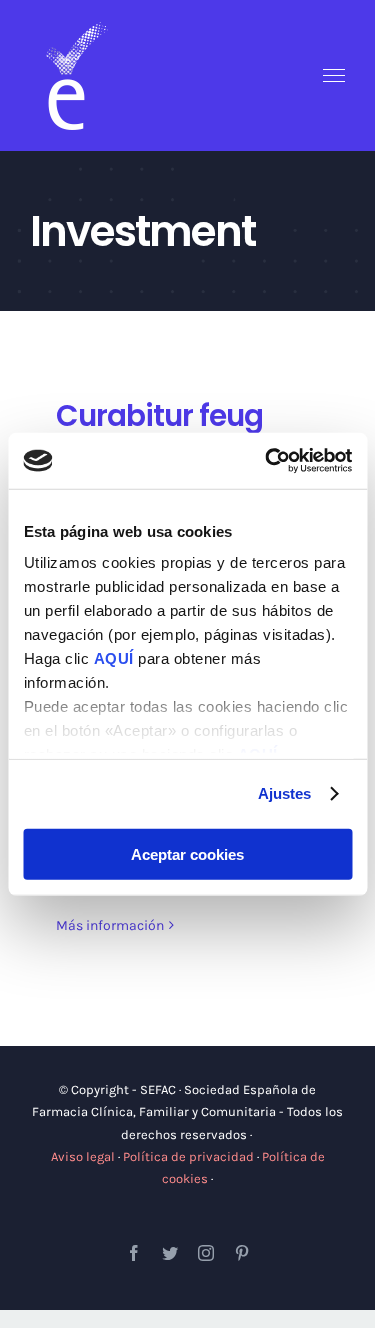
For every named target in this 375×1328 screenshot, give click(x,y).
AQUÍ (115, 658)
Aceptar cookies (187, 853)
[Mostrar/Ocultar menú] (334, 76)
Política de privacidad (188, 1156)
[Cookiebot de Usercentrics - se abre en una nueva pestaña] (267, 461)
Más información (110, 925)
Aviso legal (83, 1156)
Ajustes (285, 793)
